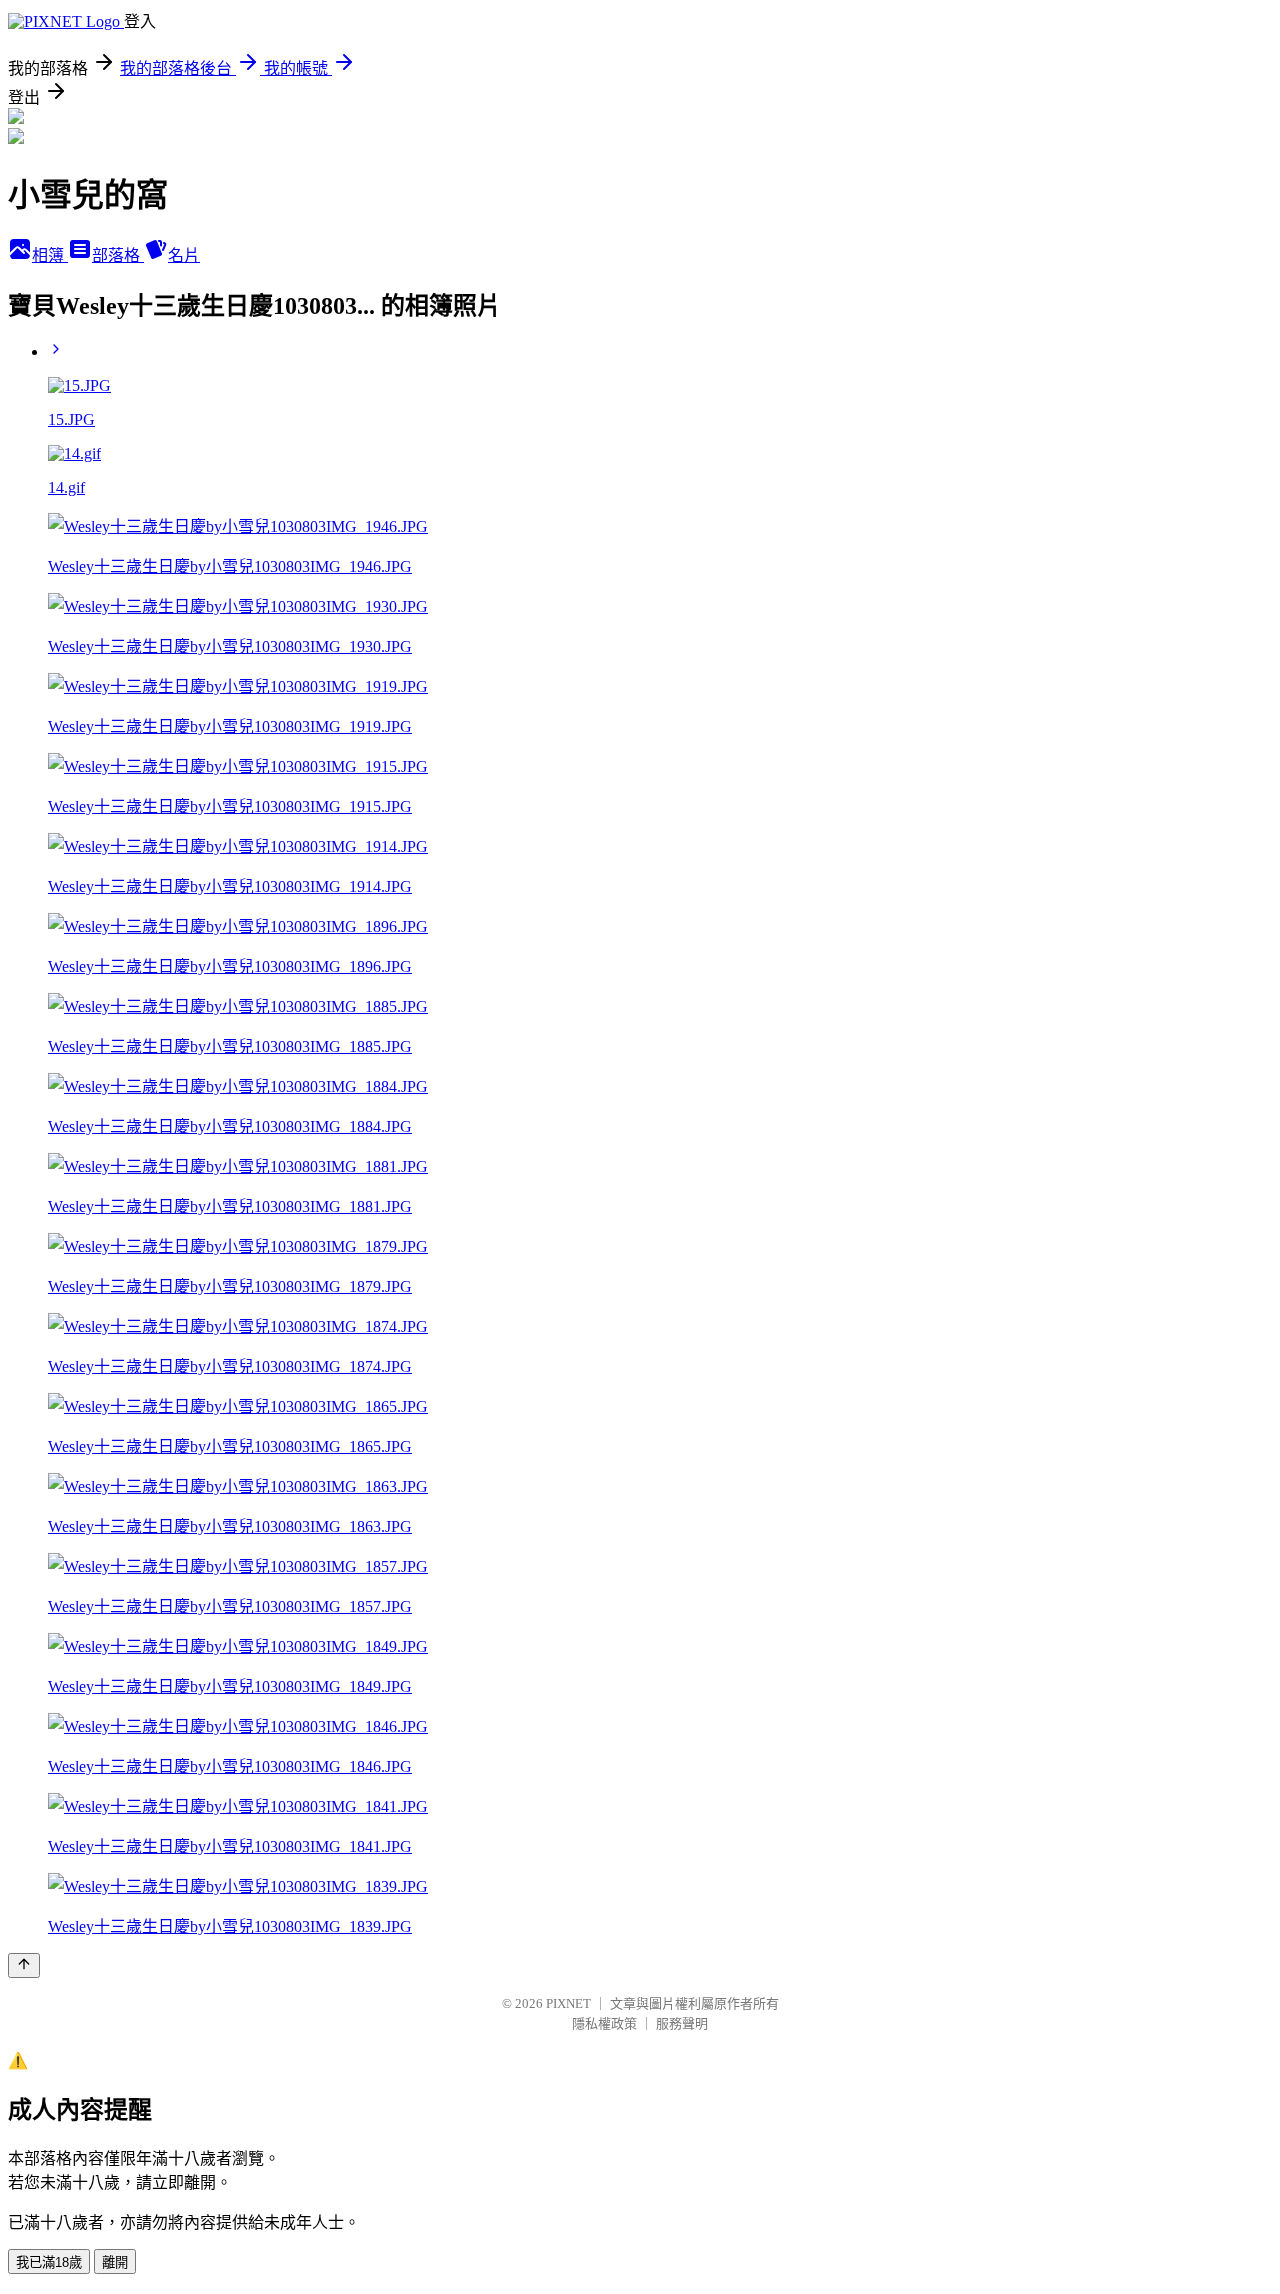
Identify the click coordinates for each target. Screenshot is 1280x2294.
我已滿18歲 (49, 2262)
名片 (184, 255)
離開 (115, 2262)
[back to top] (24, 1965)
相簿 (50, 255)
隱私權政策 (604, 2023)
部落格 (118, 255)
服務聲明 (682, 2023)
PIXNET (568, 2003)
